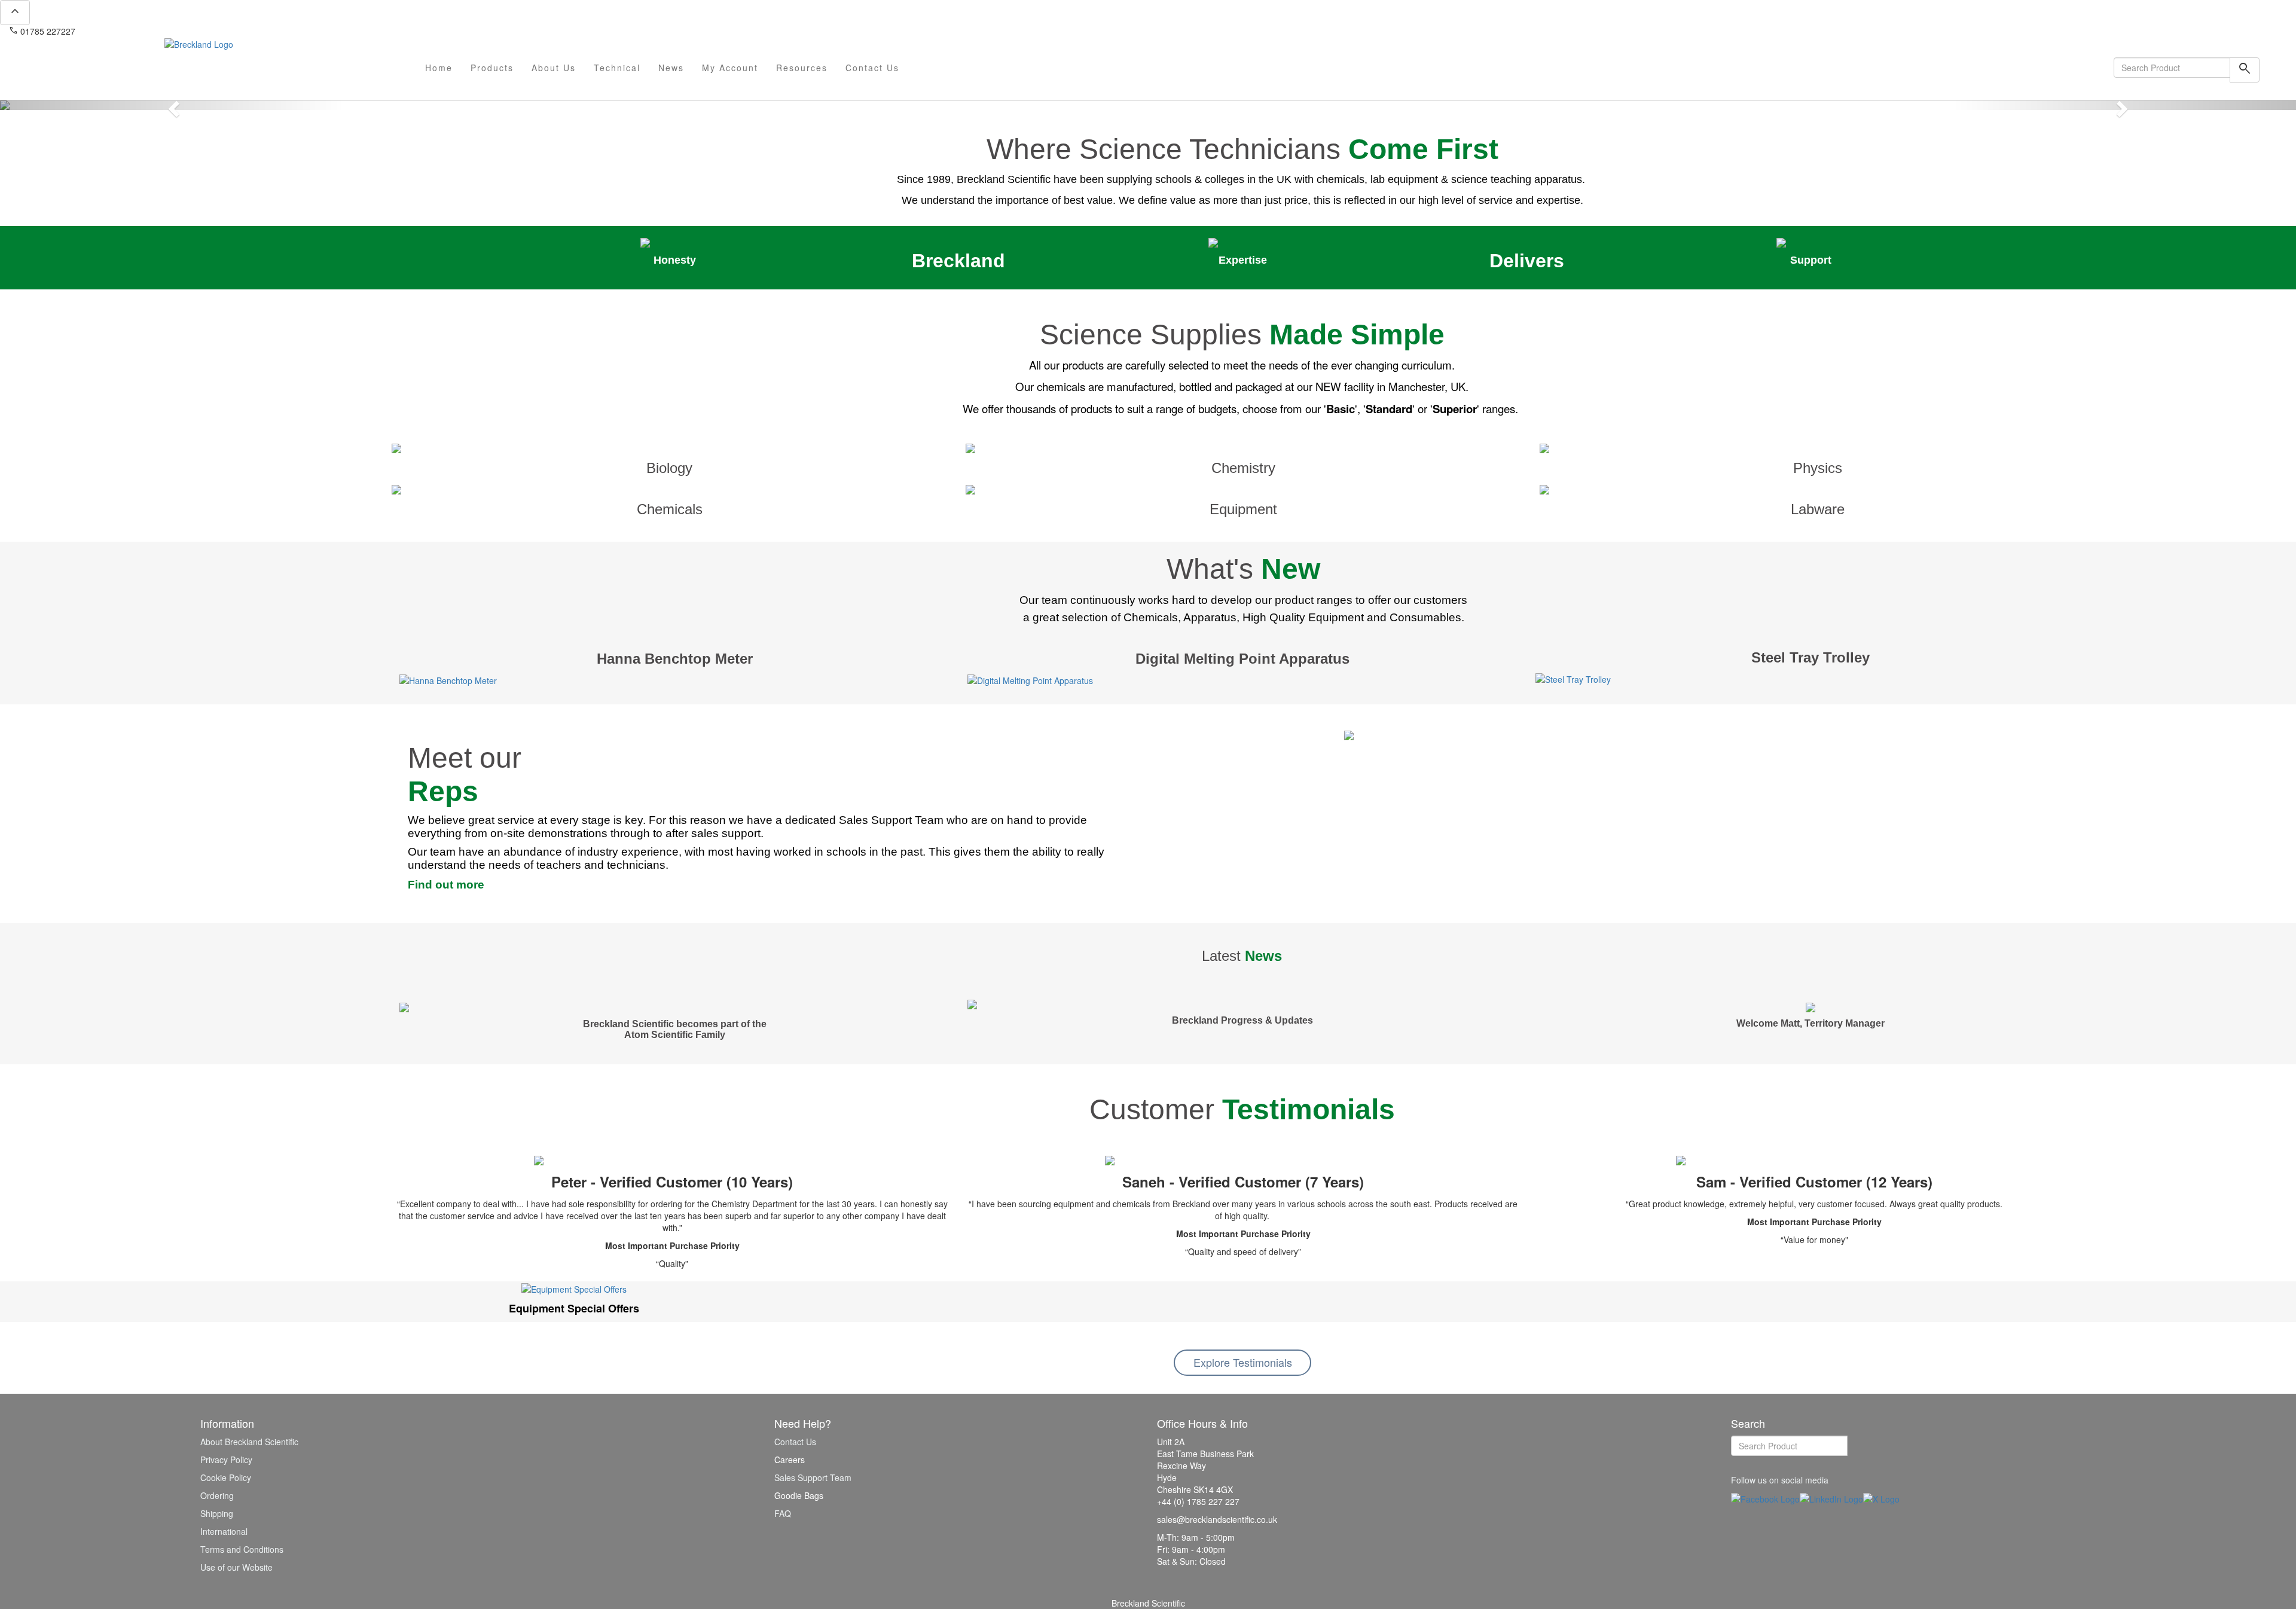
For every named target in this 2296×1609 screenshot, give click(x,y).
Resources (802, 68)
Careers (790, 1460)
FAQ (783, 1513)
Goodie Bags (799, 1495)
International (224, 1531)
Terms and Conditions (242, 1549)
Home (439, 68)
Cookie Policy (226, 1477)
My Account (730, 68)
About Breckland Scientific (249, 1442)
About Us (554, 68)
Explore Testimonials (1243, 1362)
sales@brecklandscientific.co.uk (141, 31)
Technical (617, 68)
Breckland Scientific (1148, 1603)
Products (492, 68)
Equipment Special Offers (574, 1308)
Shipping (217, 1513)
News (671, 68)
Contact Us (872, 68)
